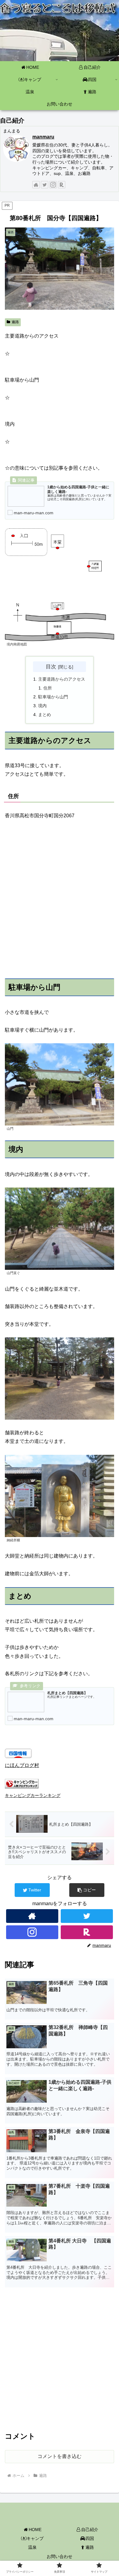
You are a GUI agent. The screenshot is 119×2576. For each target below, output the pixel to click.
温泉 (32, 2547)
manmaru (43, 137)
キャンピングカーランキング (33, 1795)
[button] (87, 1890)
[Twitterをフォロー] (45, 185)
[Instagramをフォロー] (53, 185)
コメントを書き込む (60, 2456)
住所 (48, 688)
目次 (51, 667)
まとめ (45, 715)
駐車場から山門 (53, 697)
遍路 (15, 322)
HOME (35, 2530)
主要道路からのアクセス (62, 679)
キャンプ (35, 2538)
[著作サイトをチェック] (36, 185)
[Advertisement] (60, 2358)
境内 (42, 706)
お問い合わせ (60, 2556)
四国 (90, 2538)
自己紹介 (90, 2530)
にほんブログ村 (22, 1765)
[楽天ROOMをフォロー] (62, 185)
